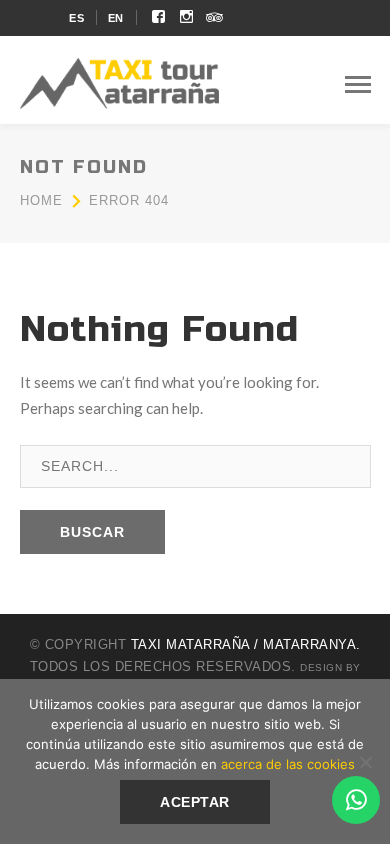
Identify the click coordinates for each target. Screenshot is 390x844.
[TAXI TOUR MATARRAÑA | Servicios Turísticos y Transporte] (120, 81)
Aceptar (195, 802)
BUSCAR (92, 532)
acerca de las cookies (288, 764)
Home (41, 200)
